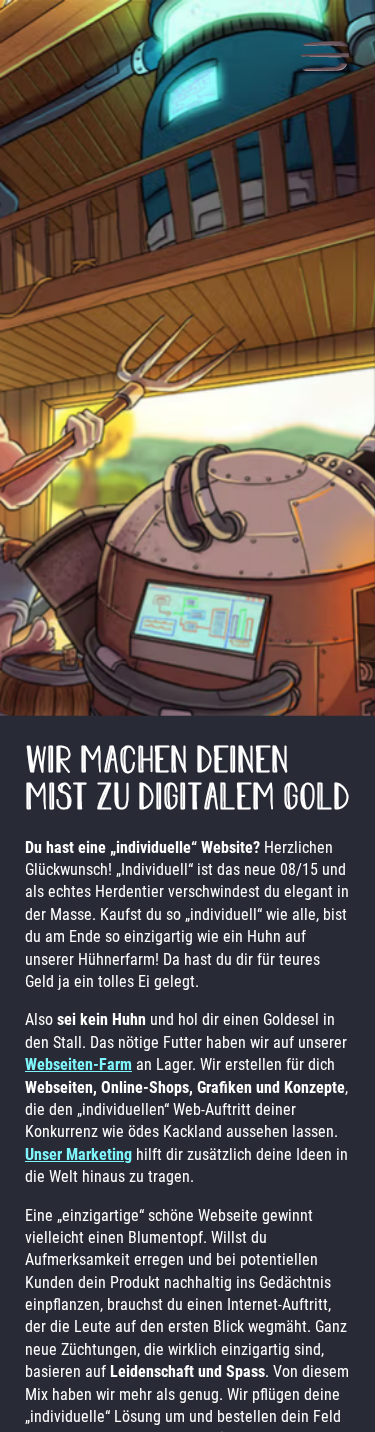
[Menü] (324, 58)
